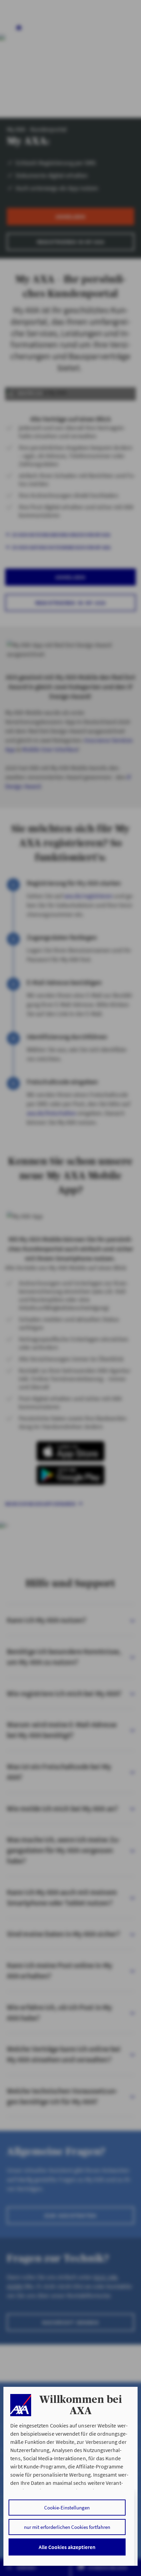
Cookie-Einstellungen (67, 2508)
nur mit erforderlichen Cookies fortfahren (67, 2527)
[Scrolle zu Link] (21, 2405)
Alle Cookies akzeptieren (67, 2547)
